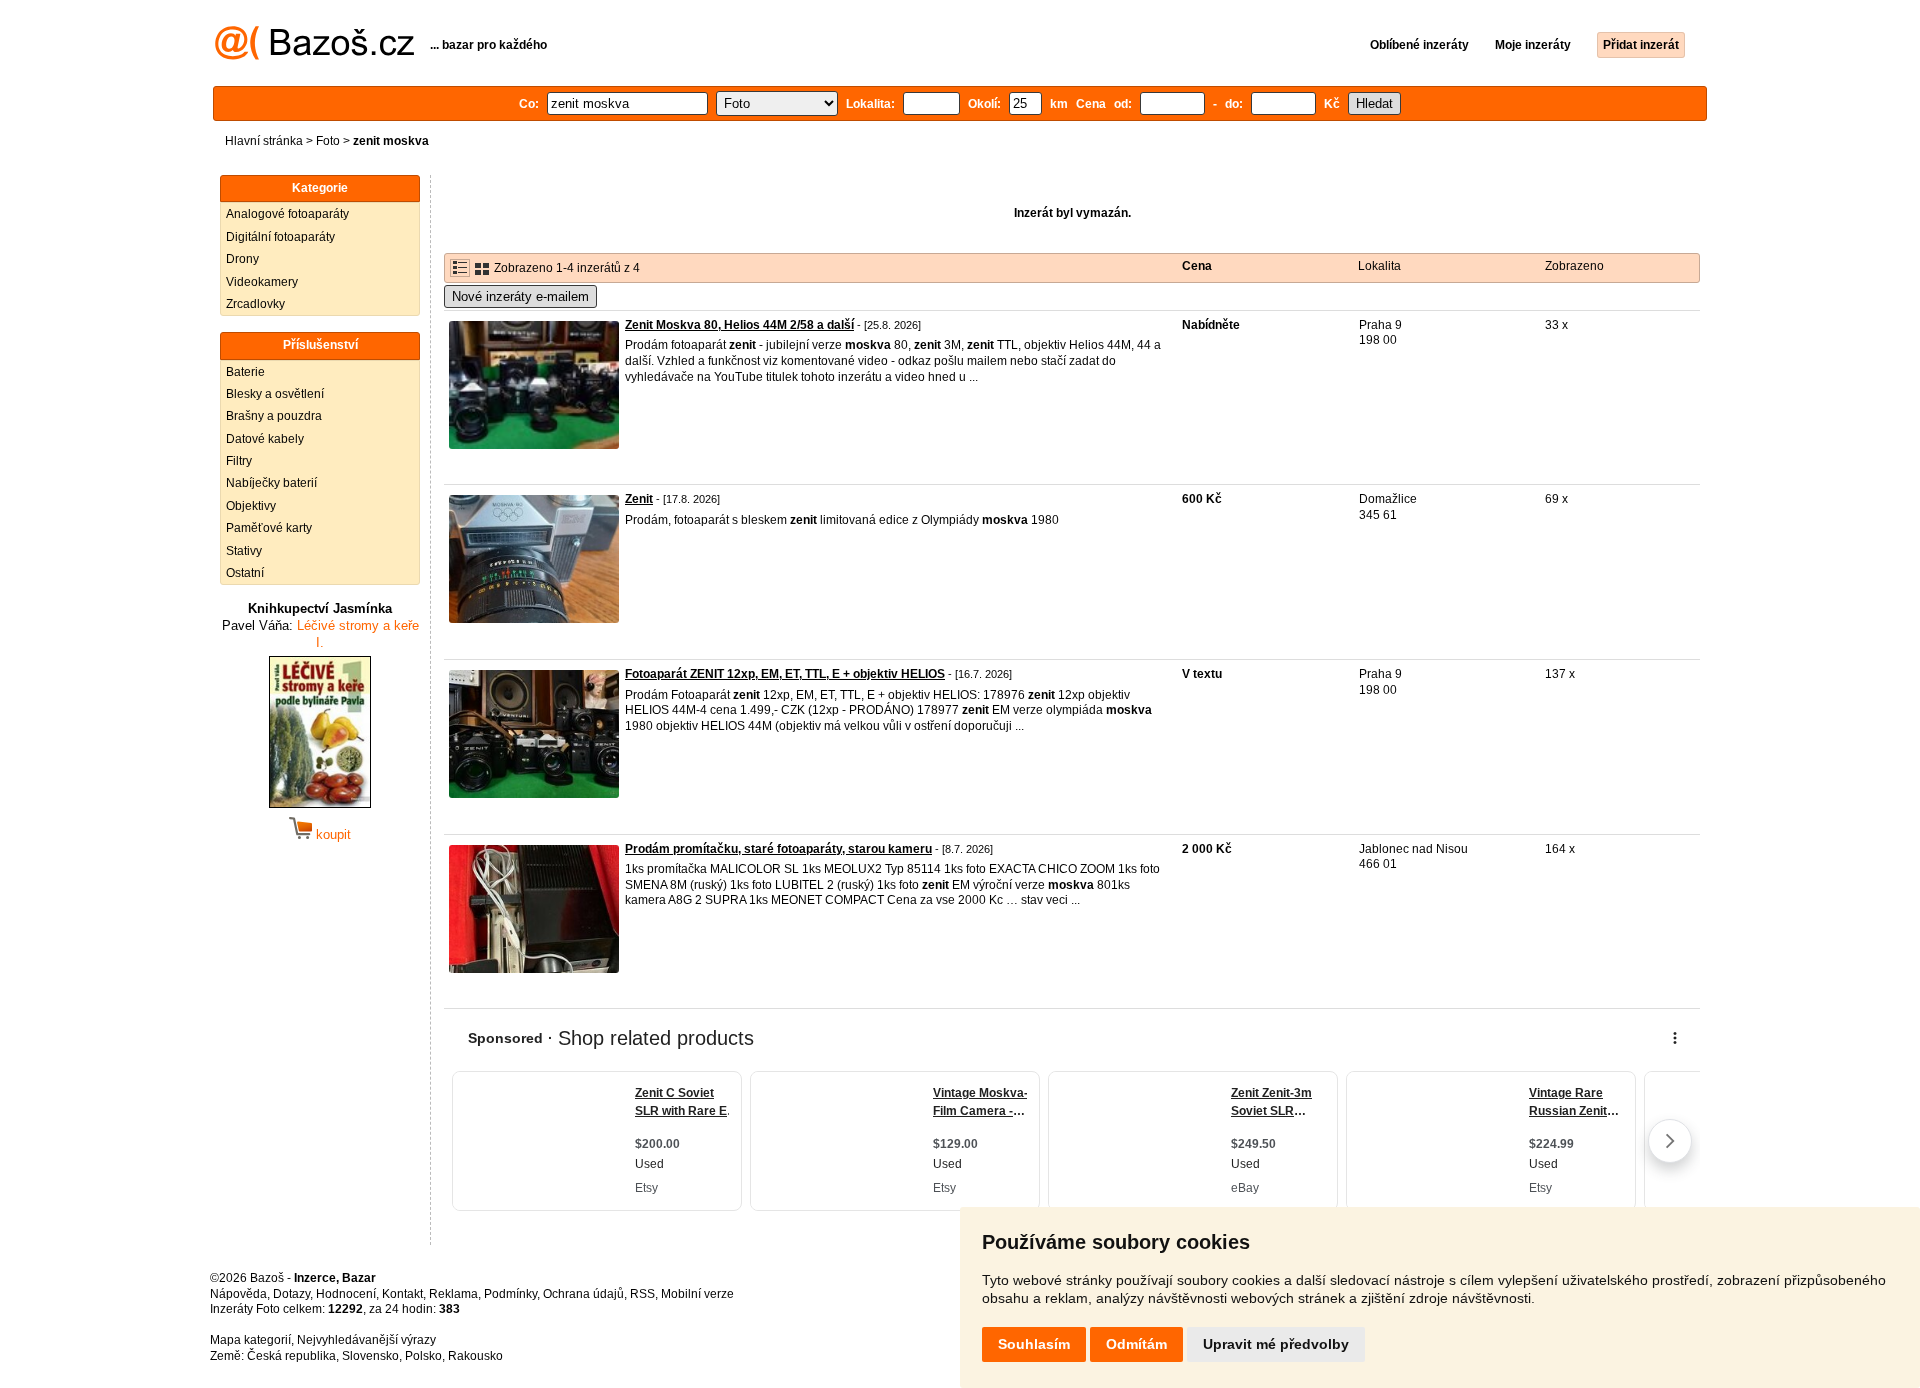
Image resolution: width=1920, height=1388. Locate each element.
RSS (642, 1294)
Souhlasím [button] (1034, 1344)
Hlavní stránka (264, 141)
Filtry (239, 461)
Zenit (639, 499)
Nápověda (238, 1294)
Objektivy (251, 506)
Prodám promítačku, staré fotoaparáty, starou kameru (778, 849)
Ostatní (245, 573)
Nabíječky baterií (271, 483)
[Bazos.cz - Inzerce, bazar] (314, 56)
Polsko (423, 1356)
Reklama (453, 1294)
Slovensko (370, 1356)
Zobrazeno (1574, 266)
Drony (242, 259)
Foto (328, 141)
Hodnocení (346, 1294)
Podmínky (510, 1294)
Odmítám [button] (1136, 1344)
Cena (1197, 266)
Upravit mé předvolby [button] (1276, 1344)
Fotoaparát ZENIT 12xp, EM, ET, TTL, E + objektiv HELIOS (785, 674)
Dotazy (291, 1294)
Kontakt (402, 1294)
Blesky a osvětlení (275, 394)
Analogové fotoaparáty (287, 214)
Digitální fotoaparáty (280, 237)
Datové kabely (265, 439)
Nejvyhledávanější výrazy (366, 1340)
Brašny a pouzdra (274, 416)
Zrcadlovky (255, 304)
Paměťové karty (269, 528)
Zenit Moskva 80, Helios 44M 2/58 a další (739, 325)
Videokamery (262, 282)
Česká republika (291, 1356)
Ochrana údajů (583, 1294)
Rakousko (475, 1356)
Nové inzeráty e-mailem (520, 296)
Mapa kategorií (250, 1340)
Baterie (245, 372)
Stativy (244, 551)
